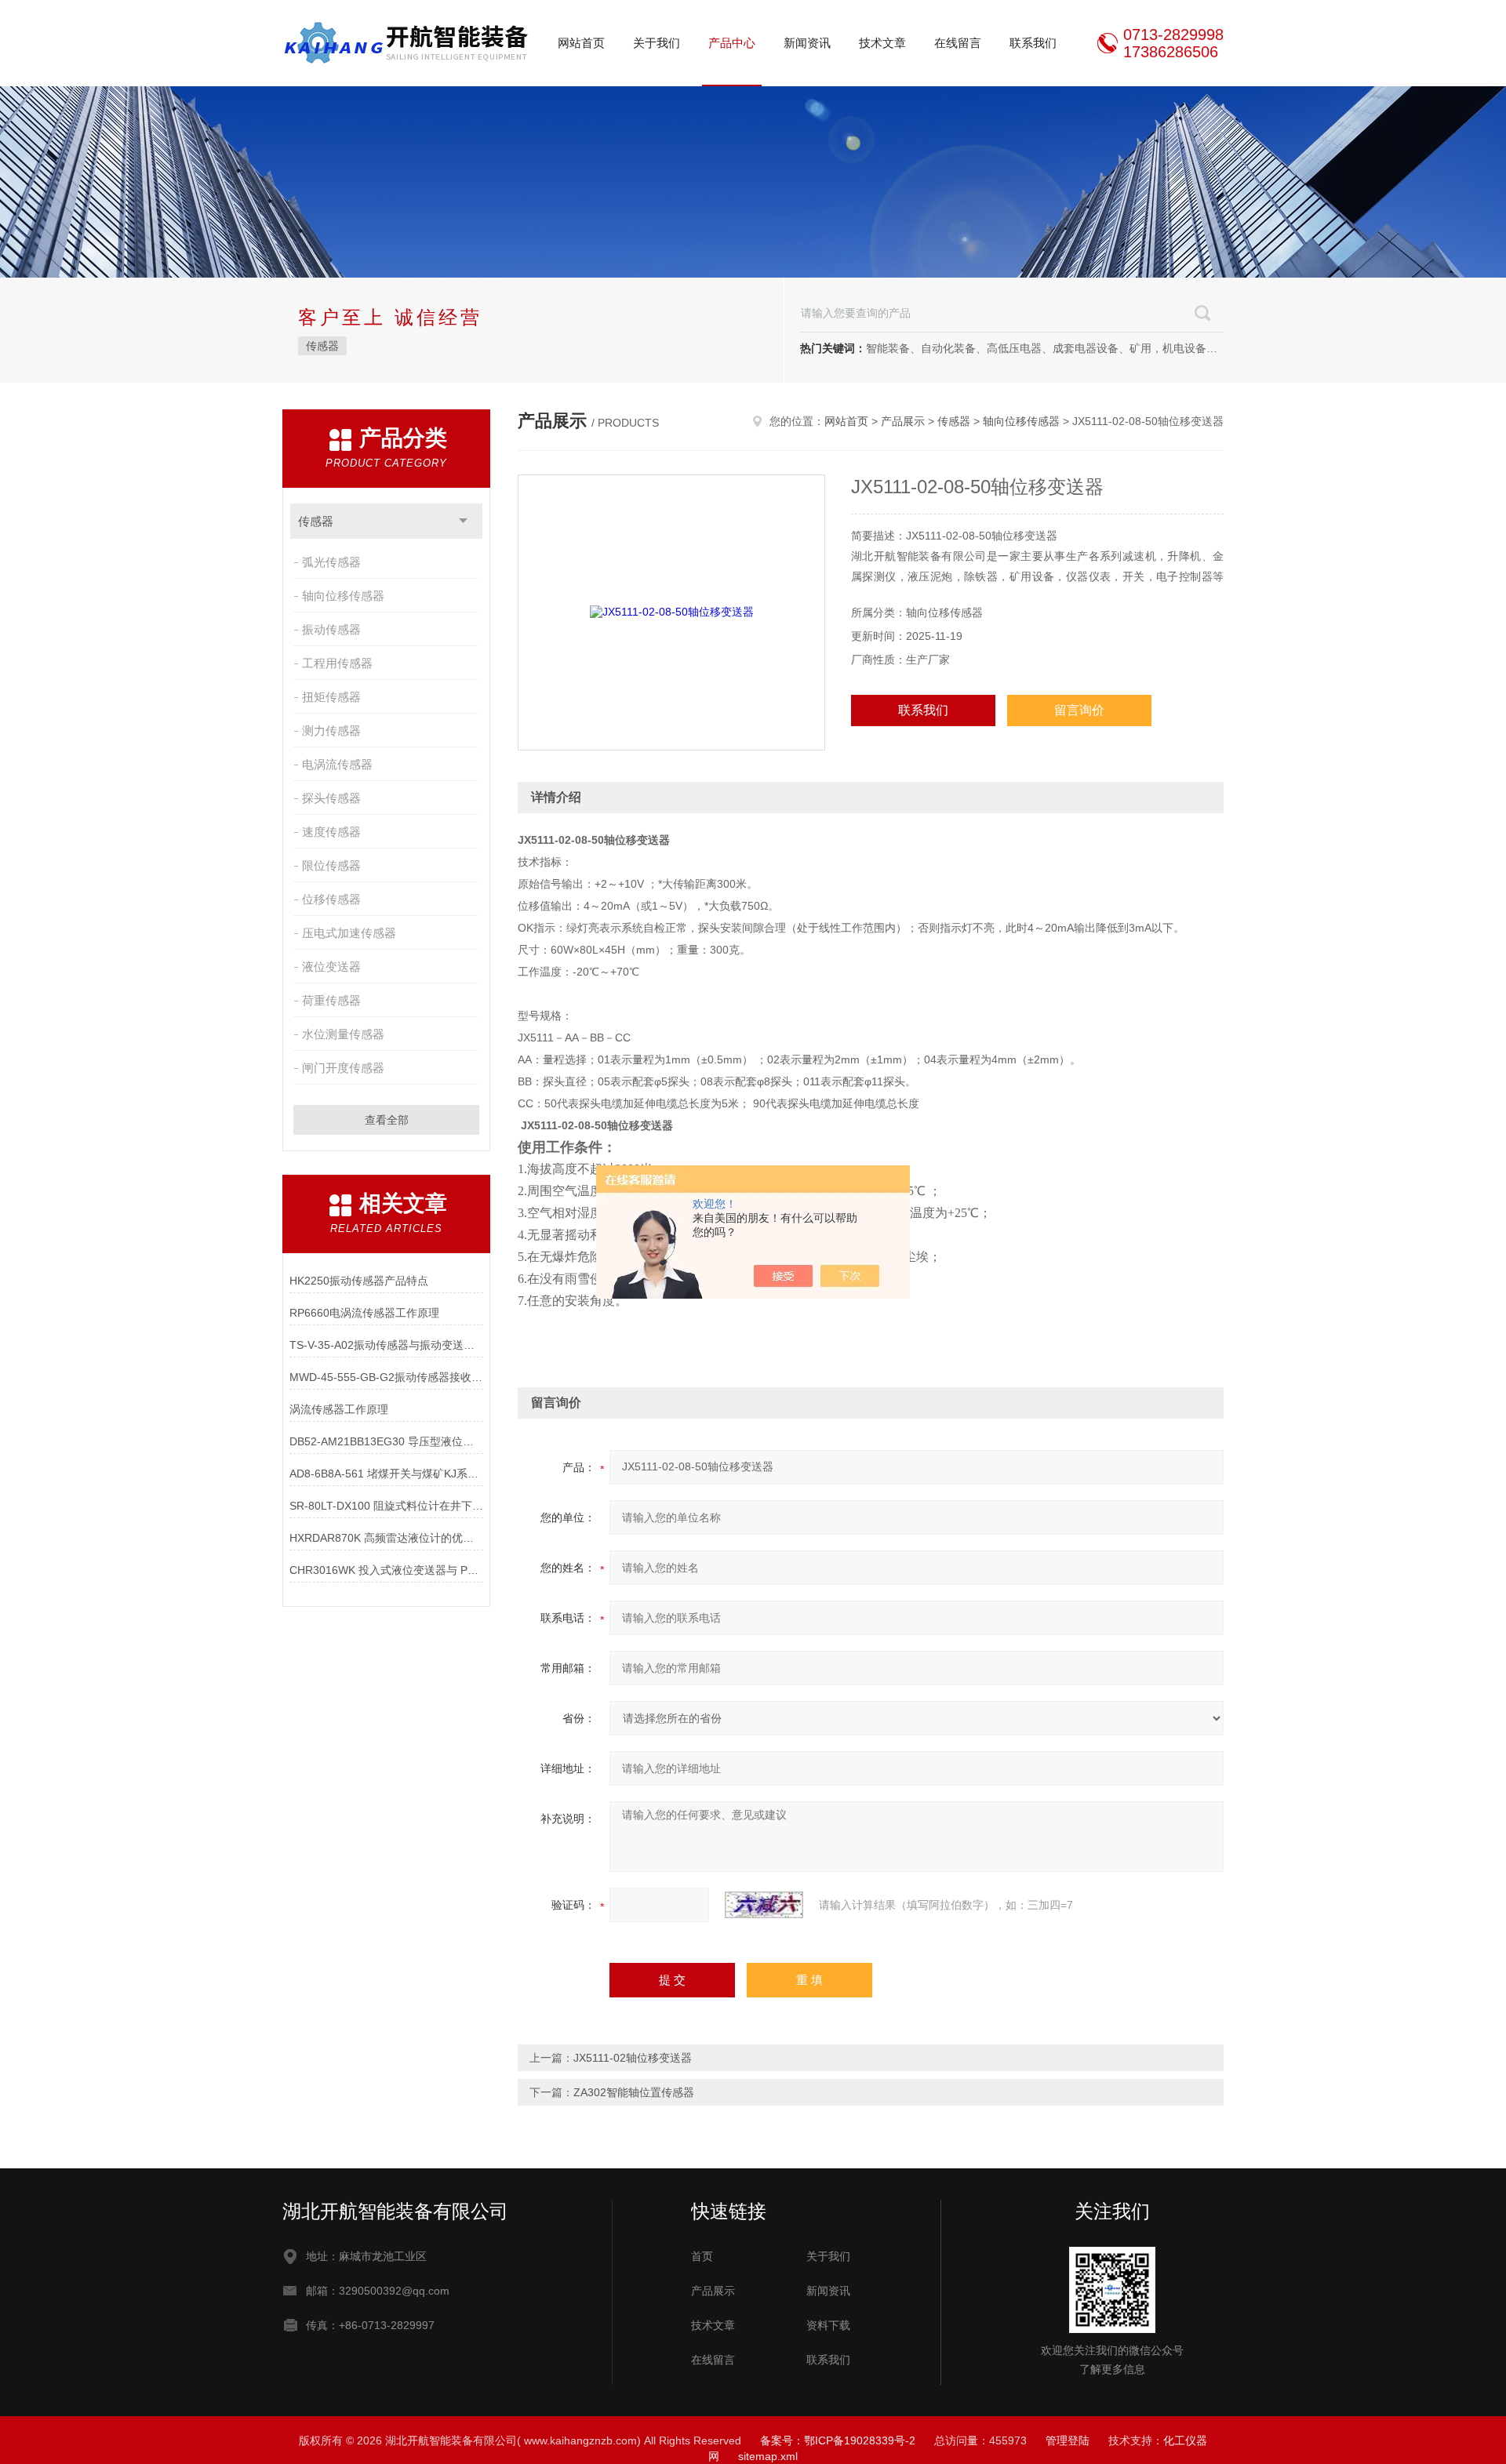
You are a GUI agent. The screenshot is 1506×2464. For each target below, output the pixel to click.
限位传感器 (331, 865)
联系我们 (1033, 43)
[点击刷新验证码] (764, 1905)
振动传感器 (331, 629)
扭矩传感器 (331, 697)
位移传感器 (331, 899)
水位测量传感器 (343, 1034)
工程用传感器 (337, 663)
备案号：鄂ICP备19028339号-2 (838, 2440)
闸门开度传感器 (343, 1068)
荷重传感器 (331, 1000)
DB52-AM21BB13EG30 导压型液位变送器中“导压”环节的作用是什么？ (386, 1441)
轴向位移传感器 (343, 596)
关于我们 (657, 43)
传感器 (322, 346)
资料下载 (828, 2325)
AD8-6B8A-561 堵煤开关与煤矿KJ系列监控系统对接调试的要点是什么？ (386, 1474)
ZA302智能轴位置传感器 (634, 2092)
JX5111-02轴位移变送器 (633, 2058)
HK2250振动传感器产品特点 (359, 1281)
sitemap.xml (768, 2456)
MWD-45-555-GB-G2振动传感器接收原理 (386, 1377)
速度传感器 (331, 832)
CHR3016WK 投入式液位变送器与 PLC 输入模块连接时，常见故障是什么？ (386, 1570)
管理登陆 (1068, 2440)
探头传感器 (331, 798)
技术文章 (882, 43)
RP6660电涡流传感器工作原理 (364, 1313)
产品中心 (732, 43)
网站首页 (581, 43)
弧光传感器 (331, 562)
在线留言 (958, 43)
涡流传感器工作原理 (339, 1409)
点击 (463, 521)
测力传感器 (331, 730)
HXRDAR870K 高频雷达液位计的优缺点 (386, 1538)
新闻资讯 (807, 43)
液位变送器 (331, 967)
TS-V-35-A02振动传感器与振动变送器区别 (386, 1345)
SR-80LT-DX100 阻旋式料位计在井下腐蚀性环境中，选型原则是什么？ (386, 1506)
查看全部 (387, 1120)
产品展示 (903, 421)
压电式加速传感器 (349, 933)
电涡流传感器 (337, 764)
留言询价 (1079, 710)
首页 (702, 2256)
